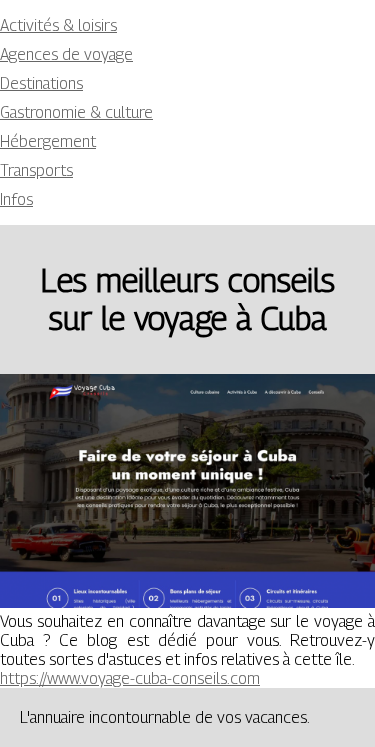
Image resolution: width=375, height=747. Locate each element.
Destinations (41, 83)
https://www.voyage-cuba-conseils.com (130, 678)
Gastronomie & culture (76, 112)
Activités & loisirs (58, 25)
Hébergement (48, 141)
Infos (16, 199)
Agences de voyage (66, 54)
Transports (36, 170)
